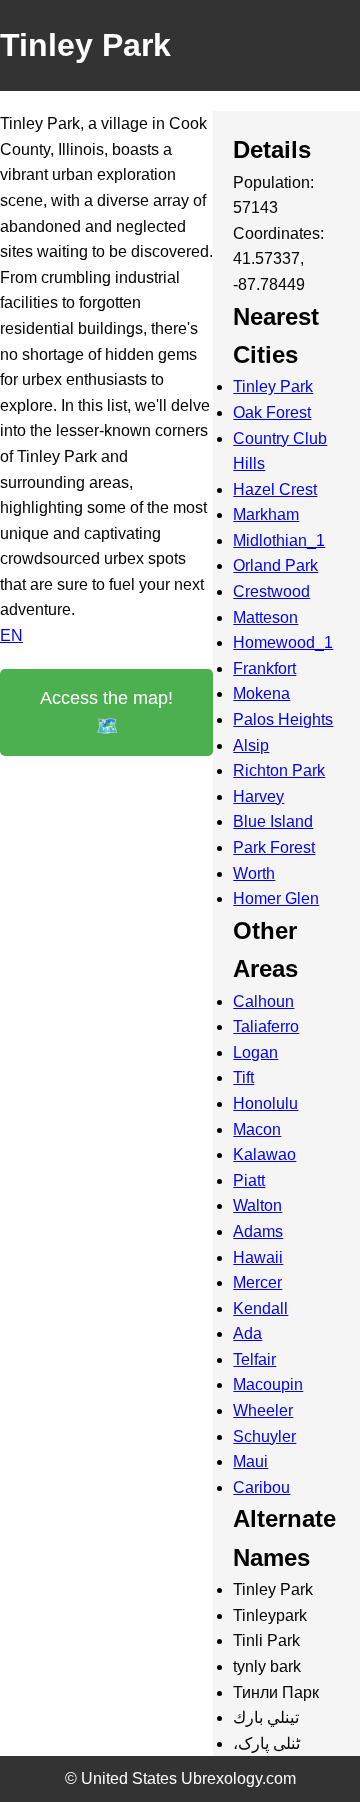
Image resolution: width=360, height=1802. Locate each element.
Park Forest (274, 847)
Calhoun (263, 1001)
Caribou (261, 1487)
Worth (254, 873)
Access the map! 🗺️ (106, 712)
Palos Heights (283, 719)
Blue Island (273, 821)
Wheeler (263, 1410)
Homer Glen (276, 898)
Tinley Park (273, 386)
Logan (255, 1052)
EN (11, 635)
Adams (258, 1231)
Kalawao (264, 1154)
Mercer (257, 1282)
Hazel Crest (275, 489)
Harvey (258, 796)
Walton (257, 1205)
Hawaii (258, 1257)
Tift (243, 1077)
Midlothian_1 (279, 540)
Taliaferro (266, 1026)
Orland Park (275, 565)
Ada (247, 1333)
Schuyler (264, 1436)
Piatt (249, 1180)
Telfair (254, 1359)
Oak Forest (272, 412)
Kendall (260, 1308)
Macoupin (268, 1384)
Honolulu (265, 1103)
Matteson (265, 617)
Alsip (251, 745)
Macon (257, 1129)
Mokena (261, 693)
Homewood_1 (283, 642)
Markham (266, 514)
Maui (250, 1461)
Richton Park (279, 770)
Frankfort (264, 668)
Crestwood (271, 591)
